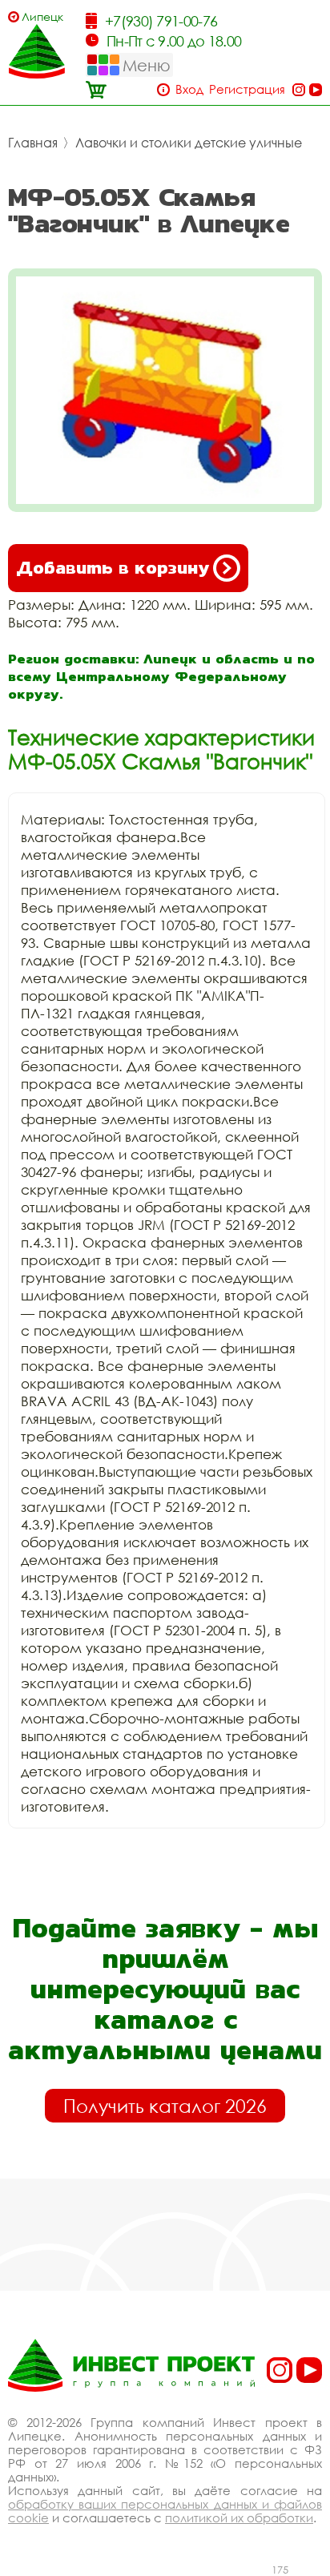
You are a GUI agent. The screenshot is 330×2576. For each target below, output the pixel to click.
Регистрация (247, 89)
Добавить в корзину (113, 568)
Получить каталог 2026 (165, 2106)
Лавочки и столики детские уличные (189, 143)
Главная (33, 143)
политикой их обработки (239, 2518)
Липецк (42, 16)
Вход (189, 89)
